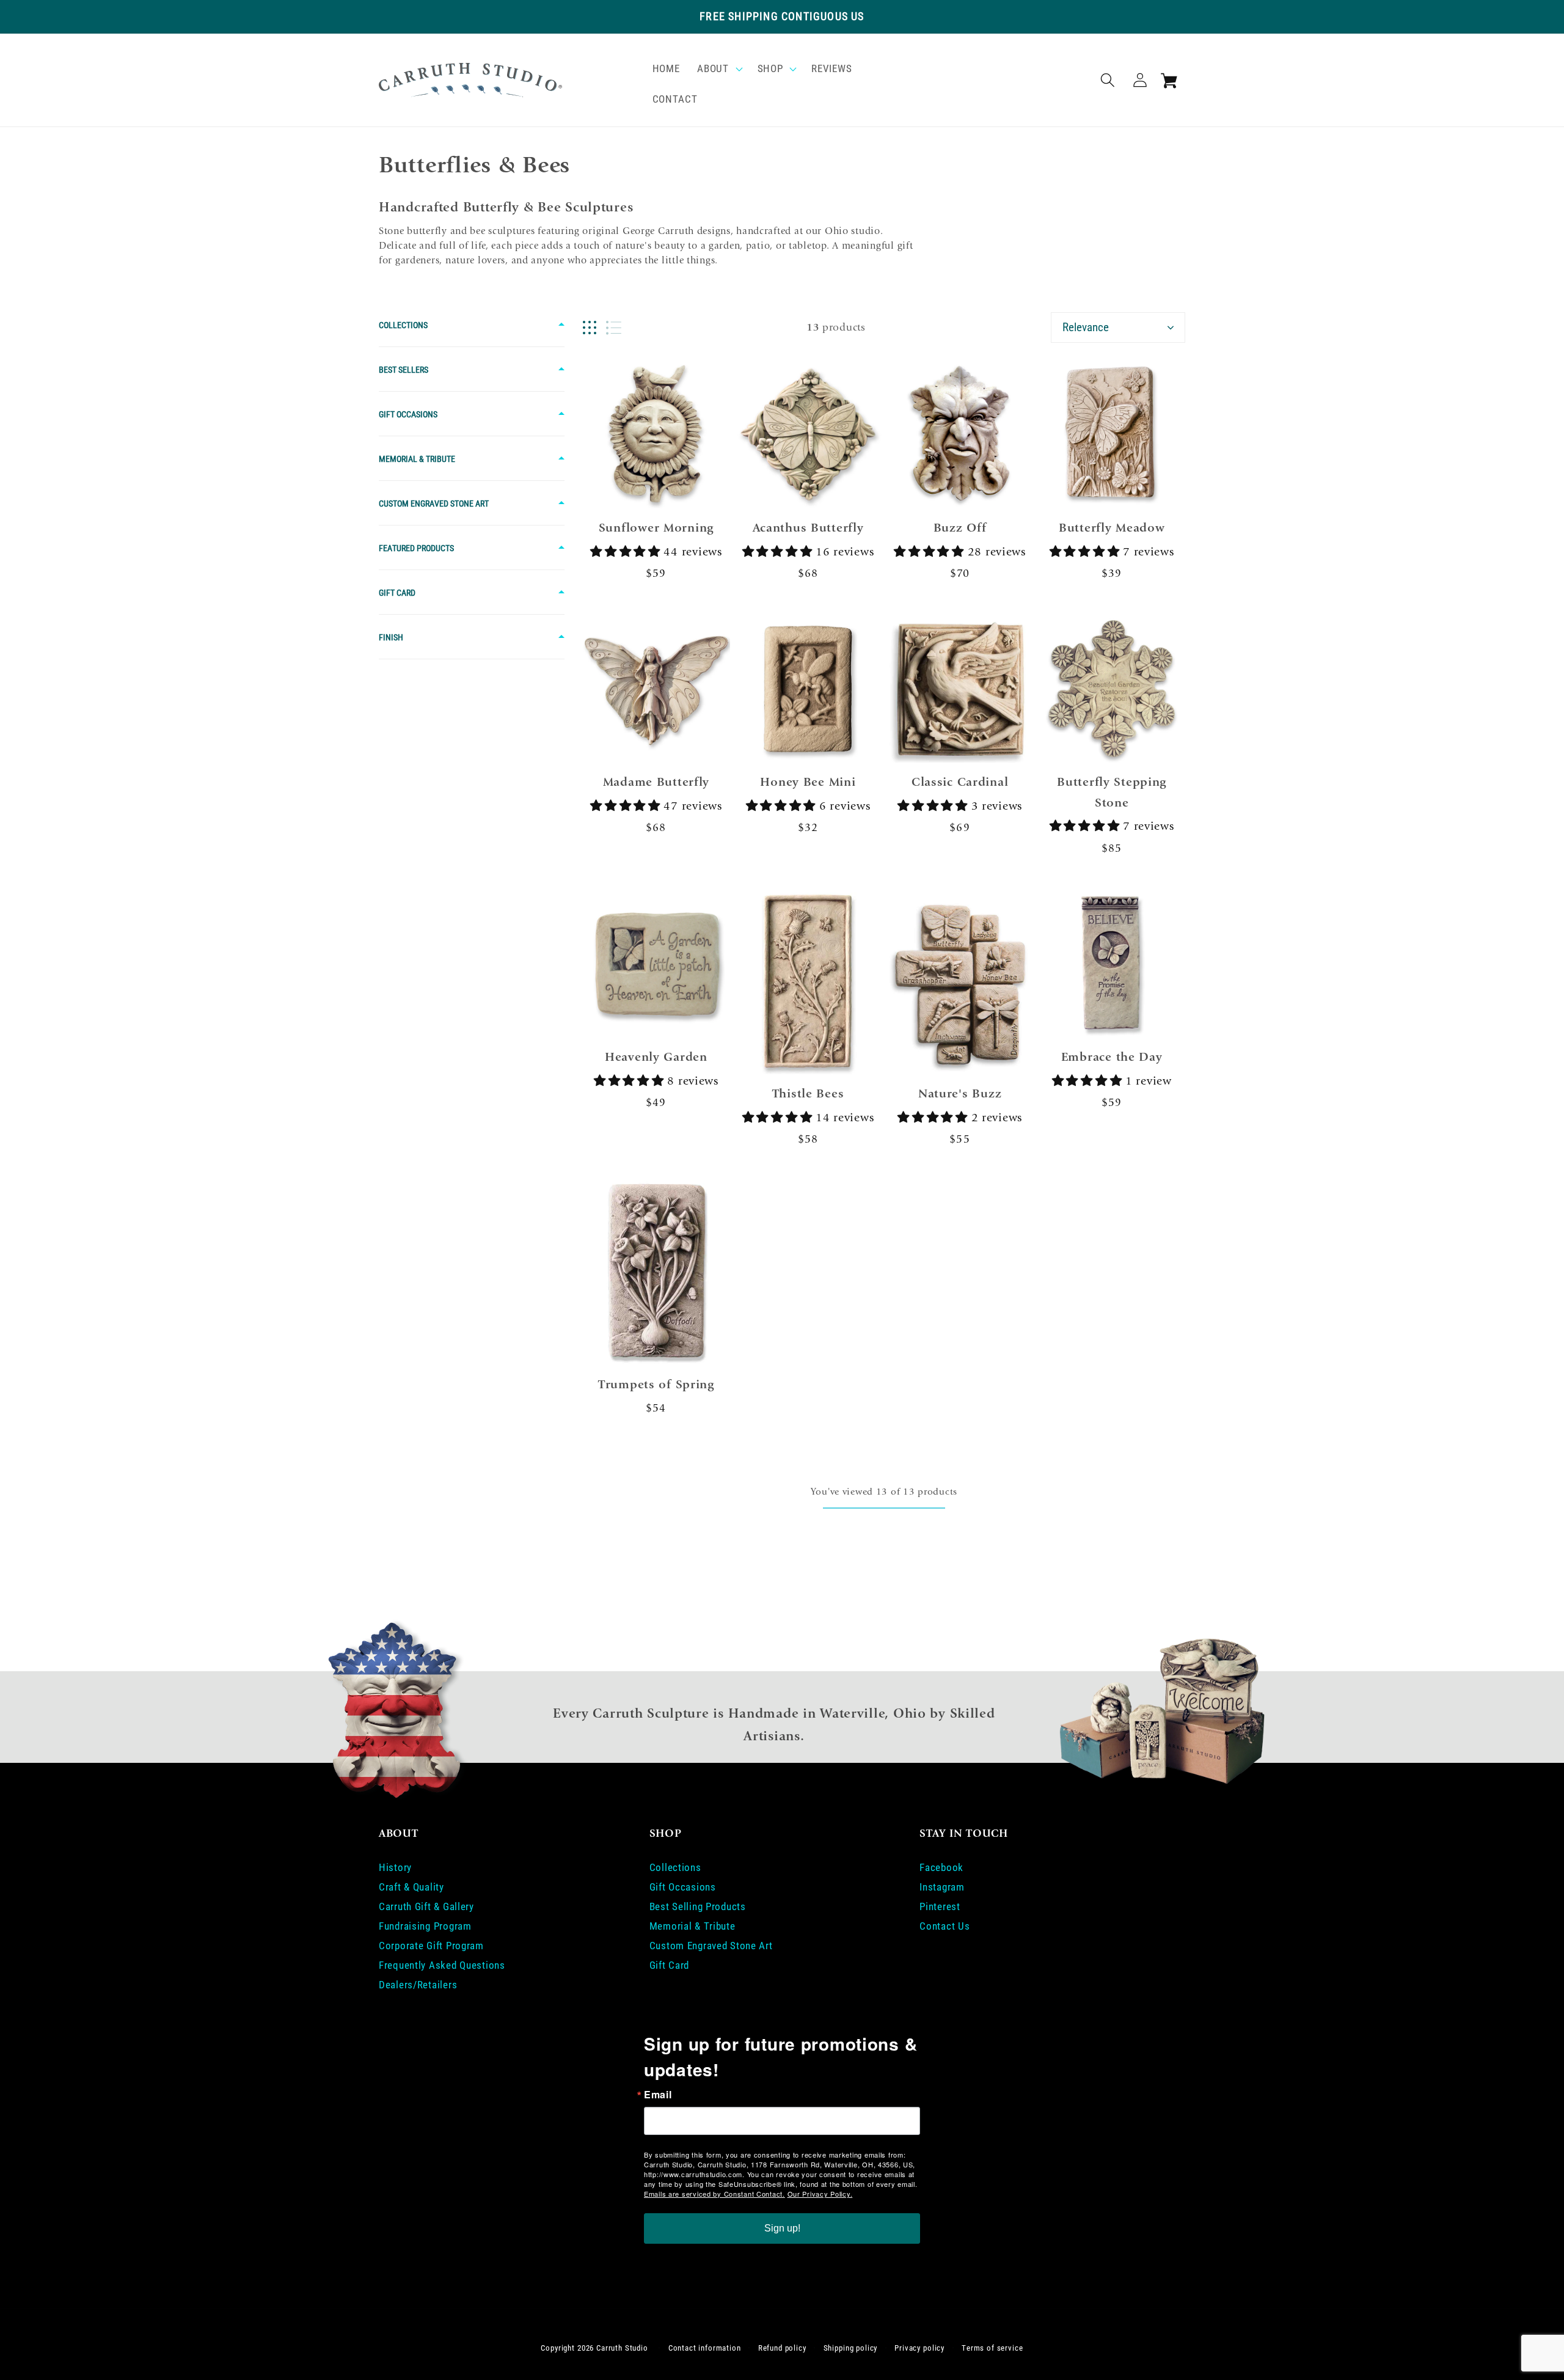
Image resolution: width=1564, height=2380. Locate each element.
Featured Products (416, 548)
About (713, 68)
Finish (391, 637)
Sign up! (782, 2228)
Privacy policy (919, 2348)
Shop (770, 68)
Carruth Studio (622, 2348)
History (395, 1867)
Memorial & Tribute (417, 459)
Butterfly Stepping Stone (1112, 792)
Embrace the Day (1112, 1057)
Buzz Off (960, 528)
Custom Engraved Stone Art (434, 503)
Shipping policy (851, 2348)
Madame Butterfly (656, 782)
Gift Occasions (408, 414)
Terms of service (992, 2348)
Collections (403, 325)
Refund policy (782, 2348)
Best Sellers (404, 370)
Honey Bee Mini (808, 782)
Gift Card (397, 593)
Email (658, 2095)
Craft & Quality (411, 1887)
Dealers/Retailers (418, 1985)
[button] (718, 69)
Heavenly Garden (656, 1057)
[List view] (614, 328)
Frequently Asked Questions (442, 1965)
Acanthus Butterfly (808, 528)
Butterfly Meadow (1112, 528)
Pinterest (940, 1906)
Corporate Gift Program (431, 1946)
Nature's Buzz (960, 1093)
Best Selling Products (698, 1906)
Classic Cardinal (960, 782)
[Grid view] (590, 328)
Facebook (941, 1867)
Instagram (942, 1887)
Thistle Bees (808, 1093)
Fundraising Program (425, 1926)
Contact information (705, 2348)
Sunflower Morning (656, 528)
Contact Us (945, 1926)
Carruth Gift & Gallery (426, 1906)
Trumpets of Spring (656, 1384)
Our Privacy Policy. (820, 2194)
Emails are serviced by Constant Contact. (714, 2194)
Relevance (1086, 327)
